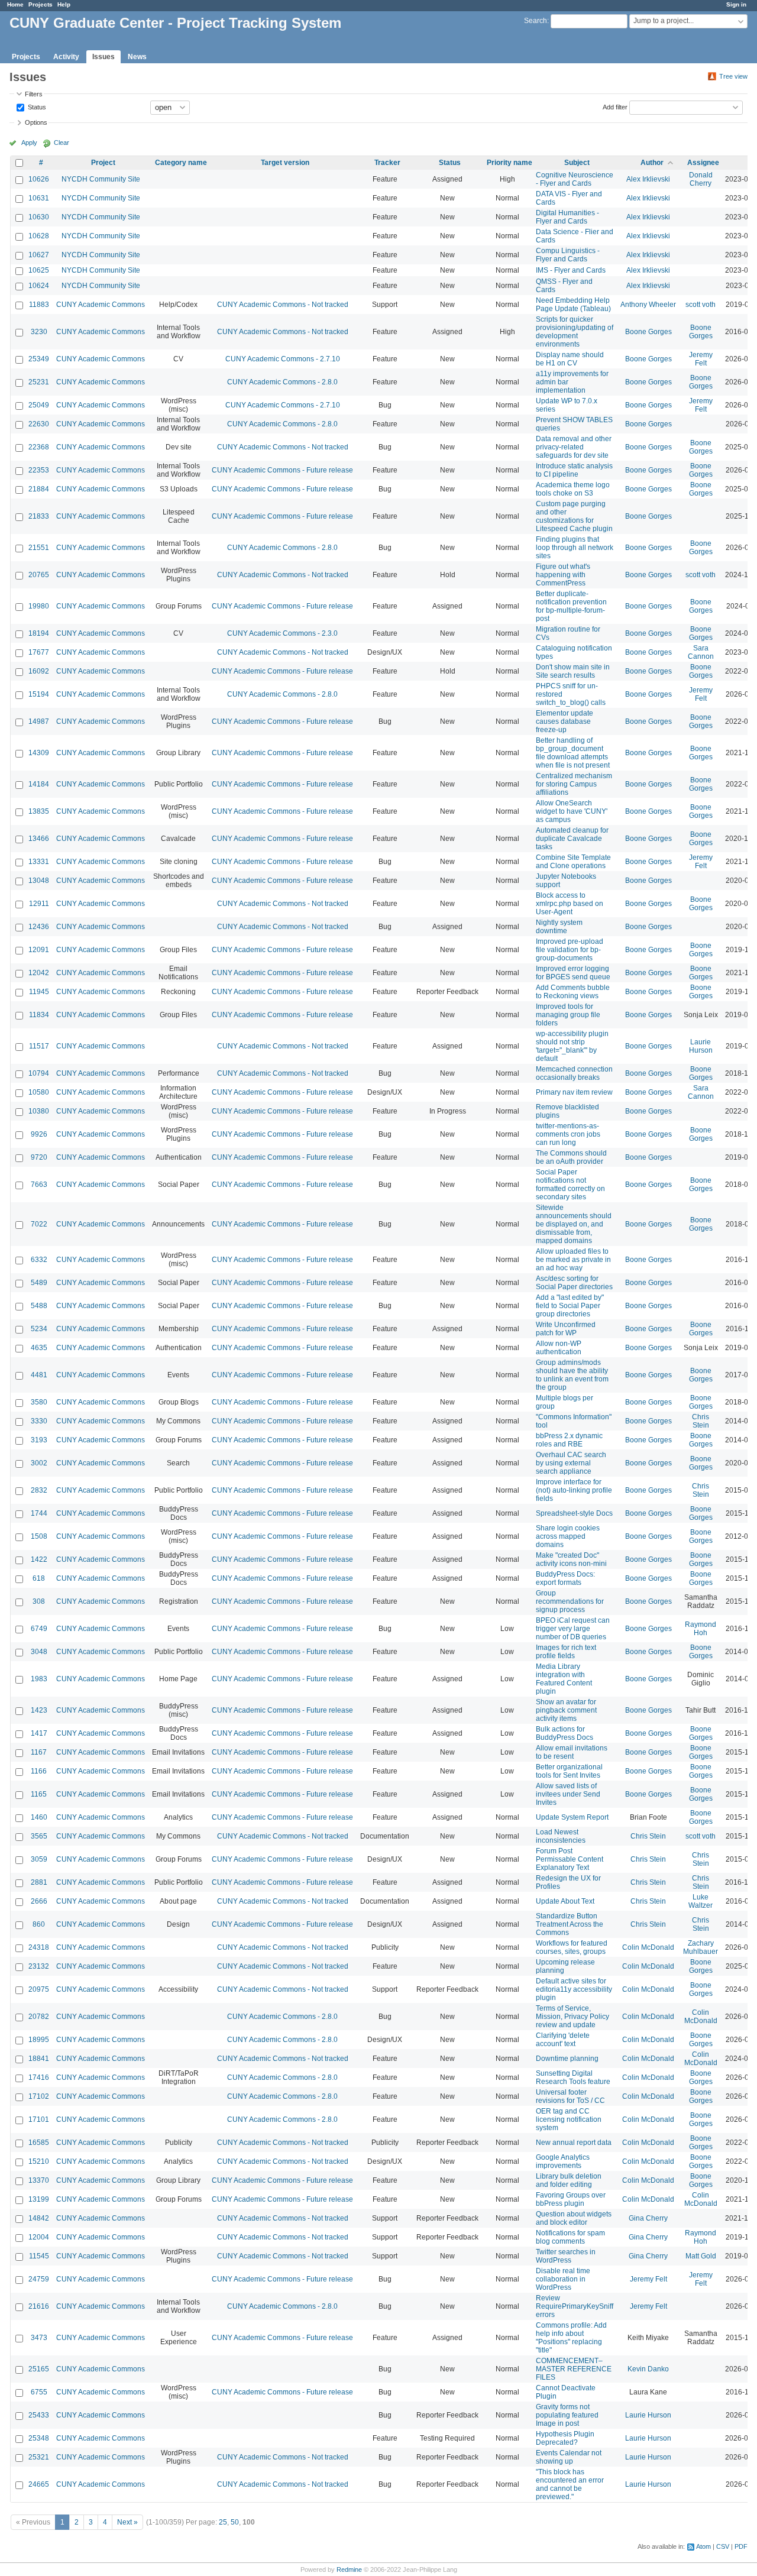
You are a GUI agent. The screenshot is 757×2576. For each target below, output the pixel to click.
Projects (41, 4)
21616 (39, 2306)
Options (36, 122)
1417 (39, 1733)
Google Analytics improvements (563, 2161)
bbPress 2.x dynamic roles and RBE (569, 1440)
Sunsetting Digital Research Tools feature (573, 2077)
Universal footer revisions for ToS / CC (570, 2096)
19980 (39, 606)
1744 (39, 1513)
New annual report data (574, 2143)
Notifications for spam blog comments (570, 2237)
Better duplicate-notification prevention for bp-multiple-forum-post (571, 606)
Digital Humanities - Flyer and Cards (567, 217)
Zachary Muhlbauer (701, 1947)
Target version (285, 163)
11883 (39, 305)
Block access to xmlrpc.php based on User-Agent (570, 904)
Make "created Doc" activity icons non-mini (571, 1559)
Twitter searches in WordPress (566, 2256)
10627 (39, 255)
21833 (39, 516)
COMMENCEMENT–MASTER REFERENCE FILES (574, 2369)
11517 (39, 1046)
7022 (39, 1224)
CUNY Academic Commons (101, 305)
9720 (39, 1157)
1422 (39, 1559)
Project (103, 163)
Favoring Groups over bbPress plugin (571, 2199)
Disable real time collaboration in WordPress (563, 2279)
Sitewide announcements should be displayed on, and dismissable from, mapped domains (574, 1224)
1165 (39, 1794)
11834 (39, 1015)
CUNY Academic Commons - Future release (282, 470)
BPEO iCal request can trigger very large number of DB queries (573, 1629)
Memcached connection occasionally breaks (574, 1073)
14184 (39, 784)
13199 (39, 2199)
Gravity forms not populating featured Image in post (567, 2415)
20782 (39, 2017)
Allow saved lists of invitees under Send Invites (568, 1794)
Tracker (387, 163)
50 (235, 2522)
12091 (39, 950)
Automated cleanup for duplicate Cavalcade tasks (572, 839)
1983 (39, 1679)
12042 (39, 973)
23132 (39, 1966)
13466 (39, 839)
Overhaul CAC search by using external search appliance (571, 1463)
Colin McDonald (648, 1947)
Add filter (615, 106)
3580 (39, 1402)
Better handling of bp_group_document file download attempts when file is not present (573, 753)
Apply (29, 143)
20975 (39, 1989)
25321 (39, 2457)
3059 (39, 1859)
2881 (39, 1882)
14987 (39, 721)
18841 (39, 2059)
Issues (103, 57)
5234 (39, 1329)
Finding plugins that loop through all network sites (575, 548)
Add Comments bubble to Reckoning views (573, 992)
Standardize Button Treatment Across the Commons (570, 1924)
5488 (39, 1306)
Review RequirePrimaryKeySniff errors (575, 2306)
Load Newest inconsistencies (561, 1836)
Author (652, 163)
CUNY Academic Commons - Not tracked (283, 305)
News (137, 57)
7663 (39, 1185)
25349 (39, 359)
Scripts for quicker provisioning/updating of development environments (575, 332)
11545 (39, 2256)
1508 (39, 1536)
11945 (39, 992)
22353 (39, 470)
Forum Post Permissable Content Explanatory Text (570, 1859)
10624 (39, 286)
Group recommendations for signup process (570, 1601)
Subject (577, 163)
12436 (39, 927)
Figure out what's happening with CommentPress (563, 575)
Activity (66, 57)
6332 (39, 1260)
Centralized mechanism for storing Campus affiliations (574, 784)
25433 (39, 2415)
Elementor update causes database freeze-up (564, 721)
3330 (39, 1421)
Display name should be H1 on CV (570, 359)
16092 (39, 671)
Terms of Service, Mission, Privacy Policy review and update (572, 2017)
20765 (39, 575)
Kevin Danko (648, 2369)
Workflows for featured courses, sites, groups (572, 1947)
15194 (39, 694)
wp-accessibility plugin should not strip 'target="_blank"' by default (572, 1046)
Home (15, 4)
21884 (39, 489)
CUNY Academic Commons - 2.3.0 (282, 633)
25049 (39, 405)
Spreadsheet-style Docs (574, 1513)
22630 (39, 424)
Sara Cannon (701, 652)
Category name (181, 163)
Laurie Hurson (701, 1046)
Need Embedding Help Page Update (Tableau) (573, 305)
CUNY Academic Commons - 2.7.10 (283, 359)
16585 (39, 2143)
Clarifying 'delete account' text (563, 2040)
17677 (39, 652)
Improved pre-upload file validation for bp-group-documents (570, 950)
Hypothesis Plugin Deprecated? (565, 2438)
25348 (39, 2438)
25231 (39, 382)
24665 (39, 2484)
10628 (39, 236)
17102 (39, 2096)
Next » (127, 2522)
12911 (39, 904)
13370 (39, 2180)
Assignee (703, 163)
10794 (39, 1073)
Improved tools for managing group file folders (568, 1015)
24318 (39, 1947)
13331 (39, 862)
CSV (723, 2546)
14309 (39, 753)
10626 (39, 179)
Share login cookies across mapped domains (568, 1536)
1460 (39, 1817)
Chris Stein (701, 1421)
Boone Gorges (648, 332)
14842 (39, 2218)
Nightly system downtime (559, 927)
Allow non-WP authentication (559, 1348)
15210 (39, 2161)
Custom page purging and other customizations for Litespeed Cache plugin (574, 516)
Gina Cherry (648, 2218)
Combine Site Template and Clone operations (573, 862)
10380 (39, 1111)
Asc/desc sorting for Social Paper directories (574, 1283)
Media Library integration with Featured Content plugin (564, 1679)
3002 (39, 1463)
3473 (39, 2338)
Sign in (736, 4)
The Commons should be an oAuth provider (571, 1157)
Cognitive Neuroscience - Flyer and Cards (575, 179)
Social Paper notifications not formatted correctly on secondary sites (570, 1185)
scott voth (701, 305)
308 (39, 1601)
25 (223, 2522)
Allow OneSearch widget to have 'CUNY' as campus (572, 811)
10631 (39, 198)
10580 (39, 1092)
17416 (39, 2077)
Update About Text (565, 1901)
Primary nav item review (574, 1092)
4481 (39, 1375)
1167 (39, 1752)
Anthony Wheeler (648, 305)
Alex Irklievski (648, 179)
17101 (39, 2119)
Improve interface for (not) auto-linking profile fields (574, 1490)
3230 (39, 332)
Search (536, 21)
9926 (39, 1134)
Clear (62, 143)
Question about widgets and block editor (574, 2218)
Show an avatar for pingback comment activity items (566, 1710)
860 (39, 1924)
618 (39, 1578)
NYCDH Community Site (101, 179)
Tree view (733, 76)
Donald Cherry (701, 179)
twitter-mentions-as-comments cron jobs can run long (568, 1134)
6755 (39, 2392)
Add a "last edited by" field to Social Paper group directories (570, 1306)
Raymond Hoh (701, 1629)
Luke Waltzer (701, 1901)
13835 (39, 811)
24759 (39, 2279)
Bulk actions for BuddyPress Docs (564, 1733)
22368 (39, 447)
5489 (39, 1283)
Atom (703, 2546)
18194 (39, 633)
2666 (39, 1901)
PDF (741, 2546)
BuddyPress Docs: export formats (565, 1578)
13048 (39, 881)
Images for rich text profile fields (566, 1652)
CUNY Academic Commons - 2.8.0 (282, 382)
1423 (39, 1710)
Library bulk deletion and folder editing (569, 2180)
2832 (39, 1490)
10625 (39, 270)
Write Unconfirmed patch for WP (566, 1329)
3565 (39, 1836)
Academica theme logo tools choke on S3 (573, 489)
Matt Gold (701, 2256)
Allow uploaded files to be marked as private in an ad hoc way (573, 1260)
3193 (39, 1440)
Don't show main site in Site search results (573, 671)
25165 (39, 2369)
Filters (34, 94)
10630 (39, 217)
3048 (39, 1652)
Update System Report (572, 1817)
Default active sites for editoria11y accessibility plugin (574, 1989)
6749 (39, 1629)
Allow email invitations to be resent (572, 1752)
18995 (39, 2040)
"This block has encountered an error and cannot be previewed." (570, 2484)
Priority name (509, 163)
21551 (39, 548)
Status (36, 106)
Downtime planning (567, 2059)
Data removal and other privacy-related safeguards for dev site (574, 447)
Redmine (349, 2569)
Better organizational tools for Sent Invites (569, 1771)
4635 (39, 1348)
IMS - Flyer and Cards (571, 270)
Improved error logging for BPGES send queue (573, 973)
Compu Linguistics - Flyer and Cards (568, 255)
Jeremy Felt (701, 359)
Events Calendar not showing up (569, 2457)
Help (64, 4)
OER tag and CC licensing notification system (569, 2119)
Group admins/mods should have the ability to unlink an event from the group (572, 1375)
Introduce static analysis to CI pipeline (574, 470)
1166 (39, 1771)
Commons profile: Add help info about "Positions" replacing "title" (571, 2338)
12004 (39, 2237)
